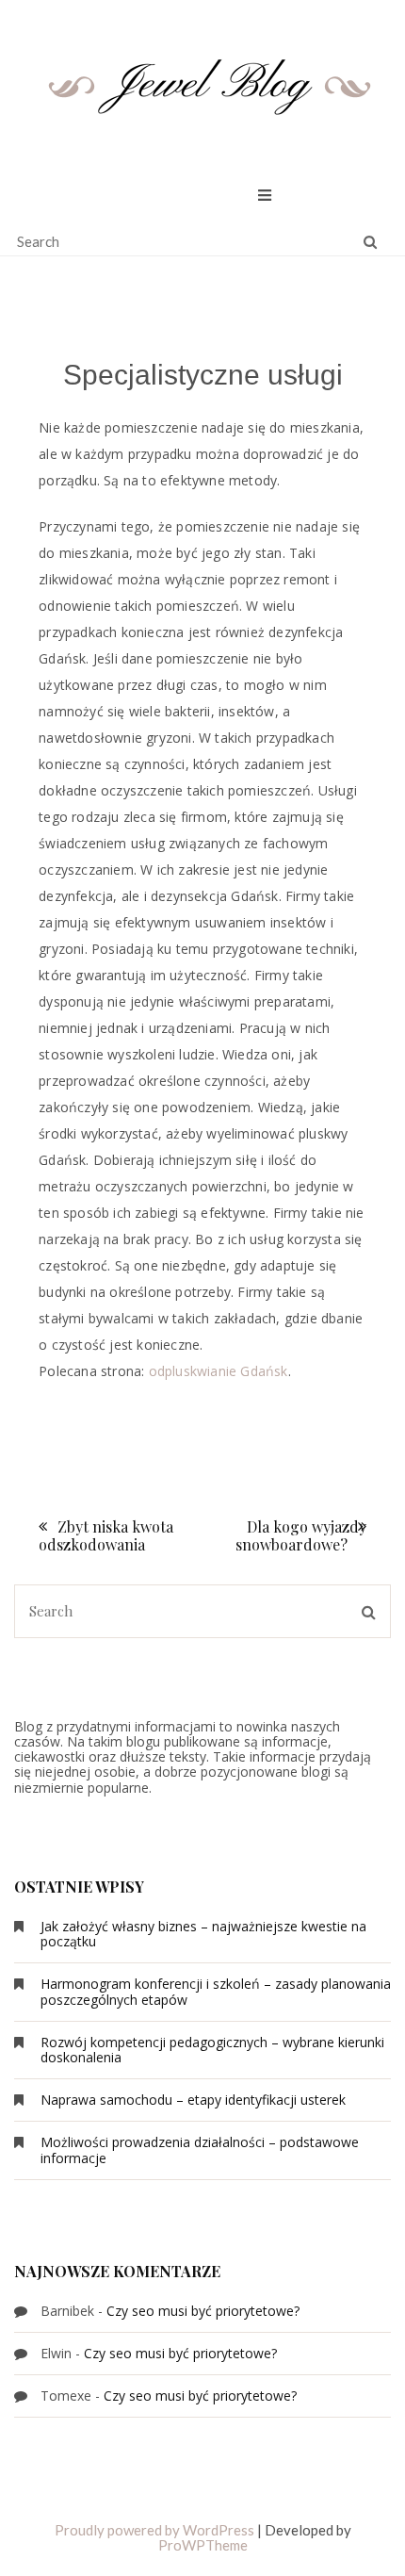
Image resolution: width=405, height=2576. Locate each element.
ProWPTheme (203, 2545)
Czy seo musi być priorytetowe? (203, 2311)
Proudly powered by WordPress (154, 2530)
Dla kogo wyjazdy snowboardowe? (301, 1535)
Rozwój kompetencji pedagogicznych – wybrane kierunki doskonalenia (212, 2050)
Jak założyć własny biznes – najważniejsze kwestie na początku (203, 1934)
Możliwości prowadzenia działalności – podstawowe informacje (200, 2149)
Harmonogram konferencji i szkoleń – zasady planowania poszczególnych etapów (216, 1991)
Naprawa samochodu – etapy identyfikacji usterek (193, 2100)
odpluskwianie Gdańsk (219, 1371)
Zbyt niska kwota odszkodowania (106, 1535)
